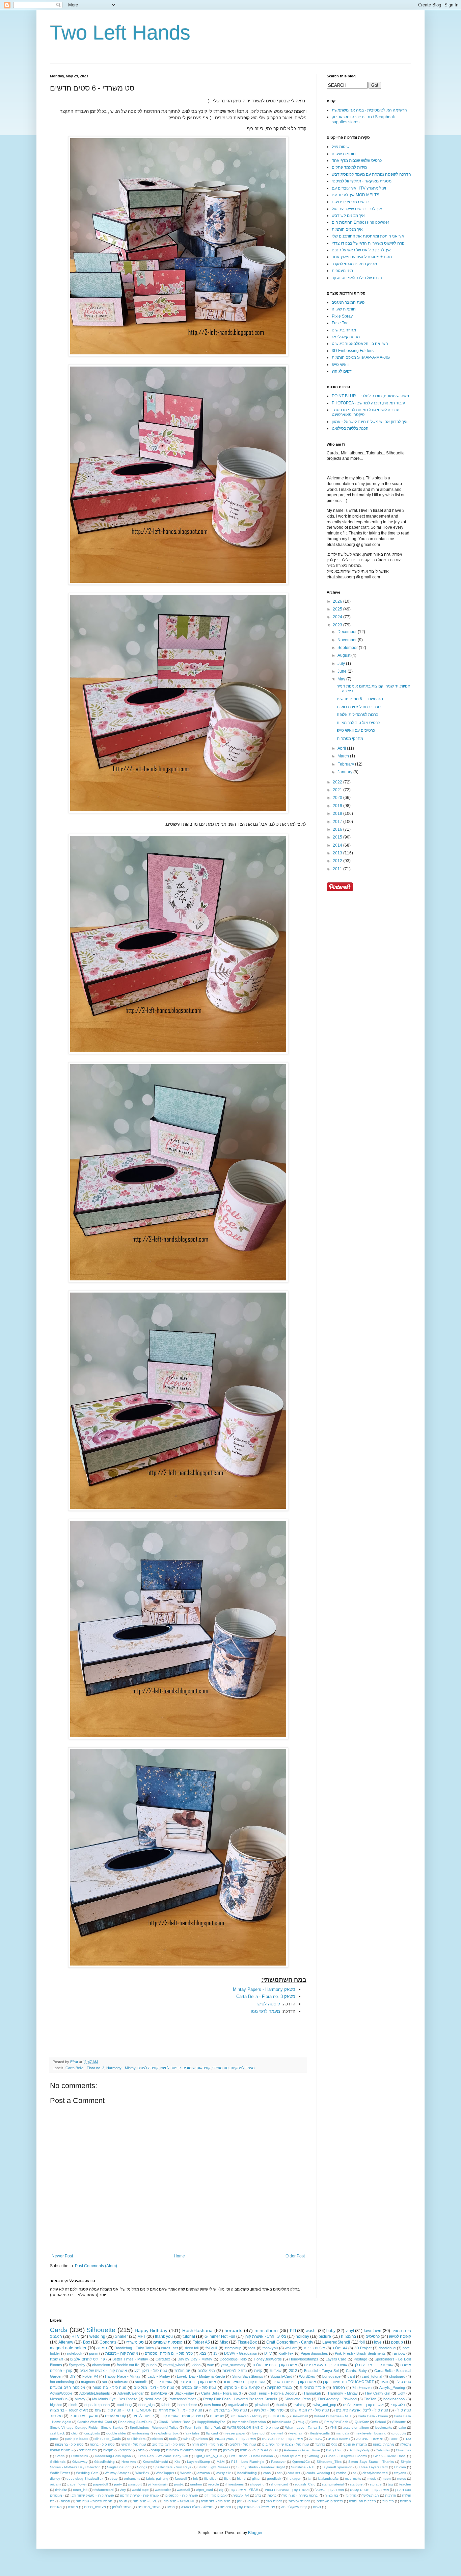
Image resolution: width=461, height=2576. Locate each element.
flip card (212, 2433)
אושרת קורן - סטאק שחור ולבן (92, 2495)
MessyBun (59, 2399)
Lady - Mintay (159, 2376)
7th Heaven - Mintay (246, 2416)
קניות (258, 2371)
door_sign (146, 2405)
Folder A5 (201, 2342)
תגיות (317, 2507)
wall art (291, 2348)
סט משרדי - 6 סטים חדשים (360, 699)
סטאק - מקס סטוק (84, 2416)
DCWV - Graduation (241, 2353)
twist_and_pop (324, 2405)
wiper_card (205, 2490)
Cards (59, 2330)
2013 (338, 853)
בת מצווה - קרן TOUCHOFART (348, 2382)
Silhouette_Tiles (329, 2462)
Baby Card (334, 2450)
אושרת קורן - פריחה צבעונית (282, 2439)
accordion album (356, 2428)
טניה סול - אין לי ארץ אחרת (180, 2410)
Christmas (403, 2450)
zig (221, 2490)
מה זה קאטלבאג (346, 337)
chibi (75, 2433)
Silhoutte (399, 2422)
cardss (341, 2473)
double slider (116, 2433)
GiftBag (313, 2456)
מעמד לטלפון (122, 2507)
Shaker (121, 2336)
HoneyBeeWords (268, 2359)
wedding (97, 2336)
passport (135, 2484)
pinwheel (262, 2405)
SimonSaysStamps (248, 2376)
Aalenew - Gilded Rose (302, 2450)
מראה (171, 2507)
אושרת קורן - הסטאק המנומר (235, 2439)
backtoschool (394, 2399)
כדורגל (320, 2444)
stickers (157, 2439)
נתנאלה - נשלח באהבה (197, 2507)
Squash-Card (281, 2376)
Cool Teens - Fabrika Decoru (273, 2393)
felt (195, 2479)
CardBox (163, 2359)
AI (276, 2450)
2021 (338, 790)
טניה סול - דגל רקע (269, 2410)
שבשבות (217, 2416)
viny (123, 2490)
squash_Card (305, 2484)
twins (186, 2439)
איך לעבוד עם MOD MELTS (356, 195)
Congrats (108, 2342)
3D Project (363, 2348)
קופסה (155, 2450)
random (196, 2484)
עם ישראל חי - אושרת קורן (256, 2507)
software (121, 2382)
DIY (73, 2376)
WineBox (142, 2473)
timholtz (61, 2490)
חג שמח (57, 2359)
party (118, 2484)
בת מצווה (331, 2495)
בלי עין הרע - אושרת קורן (265, 2336)
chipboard (397, 2376)
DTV (268, 2353)
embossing (141, 2433)
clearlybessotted (375, 2473)
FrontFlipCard (290, 2456)
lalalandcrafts (328, 2479)
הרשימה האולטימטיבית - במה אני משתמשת (369, 110)
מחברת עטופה (384, 2444)
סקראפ (108, 2450)
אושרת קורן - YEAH (244, 2490)
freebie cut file (128, 2365)
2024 (338, 617)
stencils (141, 2382)
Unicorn (400, 2467)
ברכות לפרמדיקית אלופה (358, 715)
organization (238, 2405)
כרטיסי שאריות (299, 2501)
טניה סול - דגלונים (243, 2444)
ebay (114, 2479)
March (344, 756)
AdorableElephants (95, 2393)
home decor (187, 2405)
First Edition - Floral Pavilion (251, 2456)
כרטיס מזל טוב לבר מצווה (358, 723)
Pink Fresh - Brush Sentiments (360, 2353)
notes (402, 2479)
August (344, 655)
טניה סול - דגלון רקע (151, 2371)
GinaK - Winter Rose (175, 2422)
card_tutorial (372, 2376)
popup (397, 2342)
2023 (338, 625)
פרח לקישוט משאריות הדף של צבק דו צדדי (368, 243)
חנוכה (123, 2501)
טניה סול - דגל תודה (216, 2501)
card (351, 2376)
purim (94, 2353)
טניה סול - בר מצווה (69, 2444)
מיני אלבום (206, 2371)
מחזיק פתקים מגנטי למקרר (354, 264)
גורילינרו (350, 2495)
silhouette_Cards (108, 2439)
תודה (244, 2450)
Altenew (66, 2342)
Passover (278, 2462)
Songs (142, 2467)
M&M (221, 2462)
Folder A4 (90, 2376)
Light (401, 2393)
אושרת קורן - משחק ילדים (363, 2405)
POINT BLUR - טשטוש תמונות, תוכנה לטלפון (370, 396)
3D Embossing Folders (353, 351)
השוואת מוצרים (339, 2439)
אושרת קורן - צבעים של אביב (103, 2371)
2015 (338, 837)
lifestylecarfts (320, 2433)
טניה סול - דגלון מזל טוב (154, 2387)
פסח (141, 2450)
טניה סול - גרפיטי (133, 2444)
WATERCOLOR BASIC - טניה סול (253, 2428)
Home (179, 2256)
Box (87, 2342)
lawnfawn (373, 2331)
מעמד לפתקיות (243, 2068)
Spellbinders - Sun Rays (172, 2467)
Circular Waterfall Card (95, 2422)
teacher (405, 2484)
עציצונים (126, 2450)
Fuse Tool (341, 323)
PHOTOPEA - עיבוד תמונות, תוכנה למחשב (368, 403)
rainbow (399, 2353)
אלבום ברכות (315, 2348)
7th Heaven (362, 2387)
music (372, 2479)
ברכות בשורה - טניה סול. (301, 2495)
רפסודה (339, 2387)
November (348, 640)
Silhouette (101, 2330)
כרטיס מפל (274, 2501)
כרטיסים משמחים (330, 2501)
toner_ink (80, 2490)
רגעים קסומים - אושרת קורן (182, 2416)
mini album (266, 2330)
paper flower (77, 2484)
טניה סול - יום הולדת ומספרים (169, 2353)
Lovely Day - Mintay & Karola (201, 2376)
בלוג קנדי (398, 2405)
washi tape (140, 2490)
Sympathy (77, 2365)
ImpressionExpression (249, 2422)
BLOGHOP (277, 2416)
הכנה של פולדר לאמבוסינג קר (357, 278)
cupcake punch (97, 2405)
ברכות (272, 2495)
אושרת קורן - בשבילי (329, 2490)
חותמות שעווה (344, 154)
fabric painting (157, 2479)
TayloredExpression (337, 2467)
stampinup (233, 2348)
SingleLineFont (119, 2467)
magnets (88, 2382)
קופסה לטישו (268, 2004)
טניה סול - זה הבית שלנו (309, 2410)
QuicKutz (362, 2422)
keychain (296, 2433)
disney (55, 2479)
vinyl (350, 2331)
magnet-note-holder (68, 2348)
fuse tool (259, 2433)
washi (311, 2331)
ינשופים (254, 2501)
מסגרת (73, 2507)
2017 (338, 822)
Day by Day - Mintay (195, 2359)
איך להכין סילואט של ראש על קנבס (361, 250)
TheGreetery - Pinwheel (337, 2399)
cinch (73, 2405)
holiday (302, 2336)
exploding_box (167, 2433)
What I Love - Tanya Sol (304, 2428)
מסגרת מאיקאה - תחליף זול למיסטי (362, 181)
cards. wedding (318, 2473)
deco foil (192, 2348)
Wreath (186, 2473)
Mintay (80, 2399)
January (345, 772)
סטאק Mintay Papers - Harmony (264, 1989)
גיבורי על (315, 2439)
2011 (338, 869)
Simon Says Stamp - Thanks (371, 2462)
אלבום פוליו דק (215, 2495)
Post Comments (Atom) (96, 2266)
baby (331, 2331)
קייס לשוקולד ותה (294, 2507)
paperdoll (100, 2484)
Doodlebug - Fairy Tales (134, 2348)
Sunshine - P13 (303, 2467)
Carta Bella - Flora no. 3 (85, 2068)
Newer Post (62, 2256)
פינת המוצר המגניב (348, 302)
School (380, 2422)
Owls (314, 2422)
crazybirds (92, 2433)
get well (277, 2433)
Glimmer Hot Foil (220, 2336)
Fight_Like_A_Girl (208, 2456)
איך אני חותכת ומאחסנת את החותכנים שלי (368, 236)
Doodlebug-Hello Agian (113, 2456)
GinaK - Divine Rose (389, 2456)
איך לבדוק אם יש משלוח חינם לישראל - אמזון (370, 422)
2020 (338, 798)
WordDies (307, 2376)
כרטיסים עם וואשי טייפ (356, 730)
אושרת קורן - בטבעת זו (198, 2382)
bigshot (56, 2405)
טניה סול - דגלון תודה (207, 2444)
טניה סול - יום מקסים (199, 2387)
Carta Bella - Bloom (373, 2416)
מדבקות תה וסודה (362, 2501)
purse (54, 2439)
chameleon (101, 2365)
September (348, 648)
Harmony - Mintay (121, 2068)
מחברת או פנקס (355, 2444)
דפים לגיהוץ (342, 371)
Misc (224, 2342)
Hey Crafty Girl (378, 2393)
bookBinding (247, 2473)
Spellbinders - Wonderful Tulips (154, 2428)
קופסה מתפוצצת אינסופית (185, 2450)
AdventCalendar (131, 2393)
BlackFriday (184, 2393)
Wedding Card (87, 2473)
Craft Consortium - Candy (290, 2342)
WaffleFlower (60, 2473)
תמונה (102, 2348)
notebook (75, 2353)
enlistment (132, 2479)
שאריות (276, 2371)
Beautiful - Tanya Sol (321, 2371)
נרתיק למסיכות (235, 2371)
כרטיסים (373, 2336)
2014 (338, 845)
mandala (343, 2433)
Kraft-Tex (286, 2353)
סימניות (225, 2507)
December (348, 632)
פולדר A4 (340, 2348)
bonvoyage (331, 2376)
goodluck (274, 2479)
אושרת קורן (164, 2382)
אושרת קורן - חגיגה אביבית (326, 2365)
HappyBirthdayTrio (211, 2422)
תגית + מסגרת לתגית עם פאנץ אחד (362, 257)
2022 (338, 782)
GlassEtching (104, 2462)
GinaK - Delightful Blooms (346, 2456)
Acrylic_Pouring (392, 2387)
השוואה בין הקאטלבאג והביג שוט (360, 344)
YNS (333, 2428)
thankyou (270, 2348)
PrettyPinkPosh (336, 2422)
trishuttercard (104, 2490)
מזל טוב (388, 2501)
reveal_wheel (174, 2365)
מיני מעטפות (342, 271)
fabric (166, 2405)
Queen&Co (301, 2462)
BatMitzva (159, 2393)
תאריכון (228, 2450)
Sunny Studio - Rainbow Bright (260, 2467)
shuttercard (279, 2484)
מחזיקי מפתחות (350, 739)
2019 (338, 806)
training (300, 2405)
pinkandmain (158, 2484)
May (342, 679)
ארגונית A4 (241, 2495)
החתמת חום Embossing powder (360, 222)
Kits (177, 2462)
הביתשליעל (371, 2495)
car (279, 2473)
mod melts (353, 2479)
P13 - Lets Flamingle (248, 2462)
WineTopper (165, 2473)
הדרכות (390, 2495)
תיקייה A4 (261, 2450)
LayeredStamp (198, 2462)
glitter (256, 2479)
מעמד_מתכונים (149, 2507)
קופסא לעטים (115, 2416)
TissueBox (247, 2342)
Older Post (295, 2256)
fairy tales (192, 2433)
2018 (338, 814)
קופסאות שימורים (196, 2068)
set (104, 2382)
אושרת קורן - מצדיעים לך (374, 2365)
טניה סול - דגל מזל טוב (169, 2444)
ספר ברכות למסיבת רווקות (359, 707)
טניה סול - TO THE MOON (130, 2410)
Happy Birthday (151, 2330)
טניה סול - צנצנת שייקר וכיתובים (286, 2444)
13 (215, 2353)
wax (211, 2365)
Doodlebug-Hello (233, 2359)
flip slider (211, 2479)
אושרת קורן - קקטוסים (182, 2495)
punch (152, 2365)
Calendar (383, 2450)
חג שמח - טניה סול (370, 2439)
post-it (179, 2484)
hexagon (294, 2479)
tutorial (189, 2336)
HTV (76, 2336)
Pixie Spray (342, 316)
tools (173, 2439)
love (378, 2342)
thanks (281, 2405)
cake (402, 2428)
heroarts (233, 2330)
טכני (408, 2439)
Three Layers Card (373, 2467)
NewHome (153, 2399)
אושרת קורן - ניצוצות (122, 2353)
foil (362, 2342)
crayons (400, 2473)
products (399, 2433)
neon (387, 2479)
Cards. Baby (356, 2371)
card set (294, 2473)
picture (325, 2336)
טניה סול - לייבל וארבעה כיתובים (362, 2410)
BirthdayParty (359, 2450)
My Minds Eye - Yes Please (115, 2399)
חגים (384, 2382)
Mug (301, 2422)
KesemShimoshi (155, 2462)
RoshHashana (197, 2330)
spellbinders (136, 2439)
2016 (338, 829)
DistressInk (80, 2456)
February (346, 764)
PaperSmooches (314, 2353)
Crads (60, 2456)
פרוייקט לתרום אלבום (88, 2359)
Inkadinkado (282, 2422)
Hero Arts (129, 2462)
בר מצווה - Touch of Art (69, 2410)
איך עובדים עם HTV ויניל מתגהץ (359, 188)
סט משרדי (220, 2068)
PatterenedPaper (182, 2399)
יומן (240, 2501)
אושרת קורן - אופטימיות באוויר (286, 2490)
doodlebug (387, 2348)
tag (390, 2484)
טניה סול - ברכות (102, 2444)
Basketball (300, 2416)
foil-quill (211, 2348)
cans (267, 2473)
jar (310, 2479)
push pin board (77, 2439)
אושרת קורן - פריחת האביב (294, 2382)
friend (241, 2479)
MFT (141, 2336)
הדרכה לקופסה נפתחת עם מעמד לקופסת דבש (371, 174)
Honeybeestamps (304, 2359)
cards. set (169, 2348)
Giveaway (80, 2462)
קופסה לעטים (148, 2068)
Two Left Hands (120, 33)
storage (376, 2484)
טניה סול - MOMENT (179, 2501)
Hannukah (313, 2393)
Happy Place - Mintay (123, 2376)
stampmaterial (333, 2484)
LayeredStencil (336, 2342)
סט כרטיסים (88, 2450)
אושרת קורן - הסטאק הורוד (244, 2382)
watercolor (163, 2490)
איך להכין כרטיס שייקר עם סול (357, 209)
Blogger (255, 2533)
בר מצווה (348, 2336)
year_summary (233, 2365)
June (343, 671)
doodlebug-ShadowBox (85, 2479)
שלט (213, 2450)
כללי (334, 2444)
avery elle (224, 2473)
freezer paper (235, 2433)
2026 (338, 601)
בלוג (258, 2495)
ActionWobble (61, 2393)
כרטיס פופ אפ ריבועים (350, 202)
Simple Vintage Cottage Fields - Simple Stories (87, 2428)
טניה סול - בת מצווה (109, 2387)
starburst (357, 2484)
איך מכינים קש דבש (348, 216)
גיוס (98, 2410)
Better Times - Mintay (130, 2359)
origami (56, 2484)
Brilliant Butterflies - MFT (333, 2416)
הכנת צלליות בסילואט (350, 428)
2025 (338, 609)
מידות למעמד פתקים (349, 167)
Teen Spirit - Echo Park (203, 2428)
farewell (181, 2479)
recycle (214, 2484)
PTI (293, 2331)
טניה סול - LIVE (145, 2501)
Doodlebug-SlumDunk (135, 2422)
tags (252, 2348)
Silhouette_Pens (298, 2399)
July (342, 664)
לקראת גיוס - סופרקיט (242, 2387)
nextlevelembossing (371, 2433)
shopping (257, 2484)
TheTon (370, 2399)
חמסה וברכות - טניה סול (94, 2501)
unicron (202, 2439)
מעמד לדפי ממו (265, 2011)
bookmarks (384, 2428)
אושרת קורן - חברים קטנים (369, 2490)
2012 (338, 861)
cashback (57, 2433)
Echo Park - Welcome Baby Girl (163, 2456)
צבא (203, 2353)
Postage (360, 2359)
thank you (164, 2336)
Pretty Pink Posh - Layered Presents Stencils (240, 2399)
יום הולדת (182, 2371)
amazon (204, 2473)
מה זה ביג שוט (344, 330)
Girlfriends (58, 2462)
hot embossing (62, 2382)
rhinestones (235, 2484)
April (342, 748)
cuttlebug (124, 2405)
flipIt (227, 2479)
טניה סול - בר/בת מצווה (228, 2410)
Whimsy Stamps (117, 2473)
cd (355, 2473)
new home (213, 2405)
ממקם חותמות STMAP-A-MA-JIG (361, 357)
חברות (65, 2501)
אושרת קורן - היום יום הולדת (275, 2365)
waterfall (183, 2490)
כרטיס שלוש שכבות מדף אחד (357, 160)
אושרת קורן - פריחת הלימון (140, 2495)
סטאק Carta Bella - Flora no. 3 (266, 1996)
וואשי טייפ (340, 365)
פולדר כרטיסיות (312, 2387)
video (196, 2365)
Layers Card (336, 2359)
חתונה (394, 2439)
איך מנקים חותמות (347, 229)
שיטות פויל (341, 147)
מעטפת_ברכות (95, 2507)
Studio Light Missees (214, 2467)
